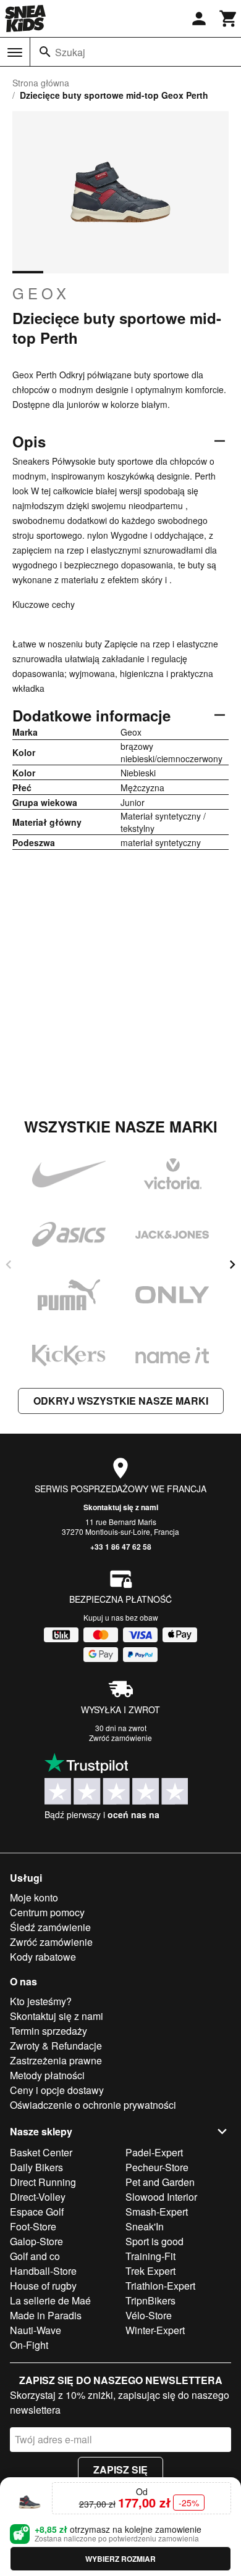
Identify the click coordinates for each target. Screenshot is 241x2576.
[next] (232, 1265)
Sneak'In (145, 2226)
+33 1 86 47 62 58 (121, 1547)
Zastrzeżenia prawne (56, 2060)
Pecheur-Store (157, 2167)
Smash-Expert (157, 2212)
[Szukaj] (45, 52)
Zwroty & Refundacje (56, 2046)
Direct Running (43, 2182)
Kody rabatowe (43, 1957)
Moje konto (34, 1897)
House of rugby (43, 2286)
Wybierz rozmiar (120, 2559)
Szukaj (70, 52)
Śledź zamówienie (50, 1927)
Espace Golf (37, 2212)
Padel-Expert (154, 2152)
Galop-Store (36, 2241)
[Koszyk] (229, 19)
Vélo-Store (149, 2315)
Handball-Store (43, 2271)
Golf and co (35, 2256)
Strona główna (41, 83)
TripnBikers (150, 2300)
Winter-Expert (155, 2330)
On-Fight (29, 2345)
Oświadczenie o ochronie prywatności (93, 2105)
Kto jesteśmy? (41, 2001)
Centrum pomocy (47, 1912)
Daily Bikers (36, 2167)
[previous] (9, 1265)
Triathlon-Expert (160, 2286)
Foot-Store (33, 2226)
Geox (41, 293)
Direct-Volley (38, 2197)
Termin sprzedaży (49, 2031)
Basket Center (41, 2152)
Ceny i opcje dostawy (57, 2090)
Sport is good (154, 2241)
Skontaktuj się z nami (121, 1507)
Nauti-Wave (36, 2330)
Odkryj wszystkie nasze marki (121, 1401)
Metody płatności (47, 2075)
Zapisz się (120, 2470)
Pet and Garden (160, 2182)
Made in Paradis (46, 2315)
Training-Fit (150, 2256)
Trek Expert (150, 2271)
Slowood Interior (161, 2197)
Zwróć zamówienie (120, 1738)
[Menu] (15, 52)
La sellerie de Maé (50, 2300)
